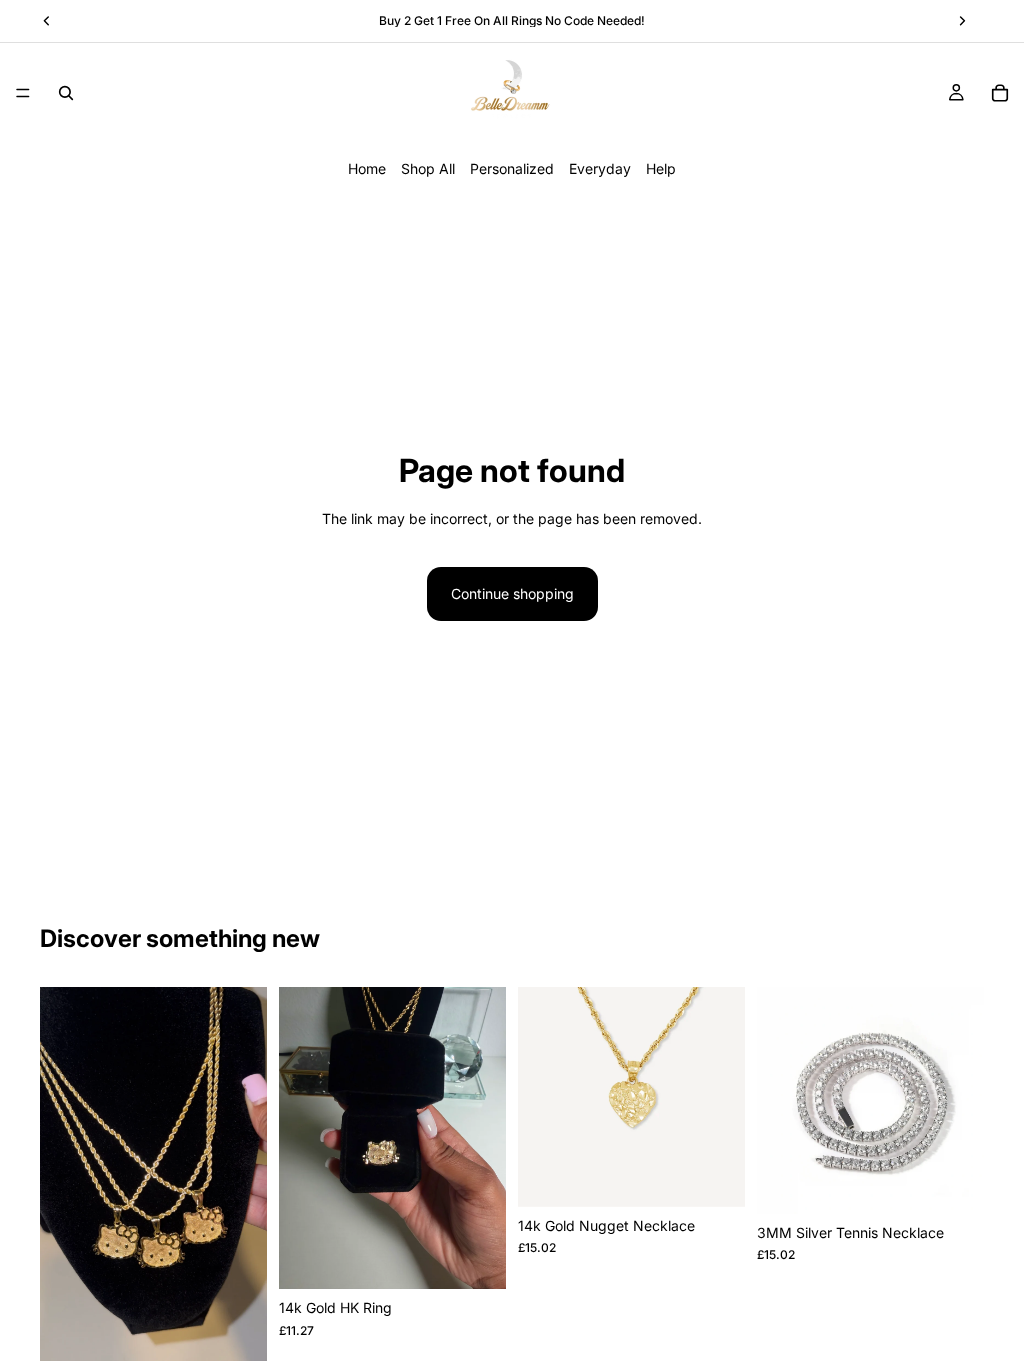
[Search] (66, 93)
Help (661, 168)
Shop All (428, 168)
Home (367, 168)
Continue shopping (512, 593)
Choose (492, 1257)
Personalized (512, 168)
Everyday (600, 168)
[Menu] (23, 93)
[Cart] (1000, 93)
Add (253, 1329)
